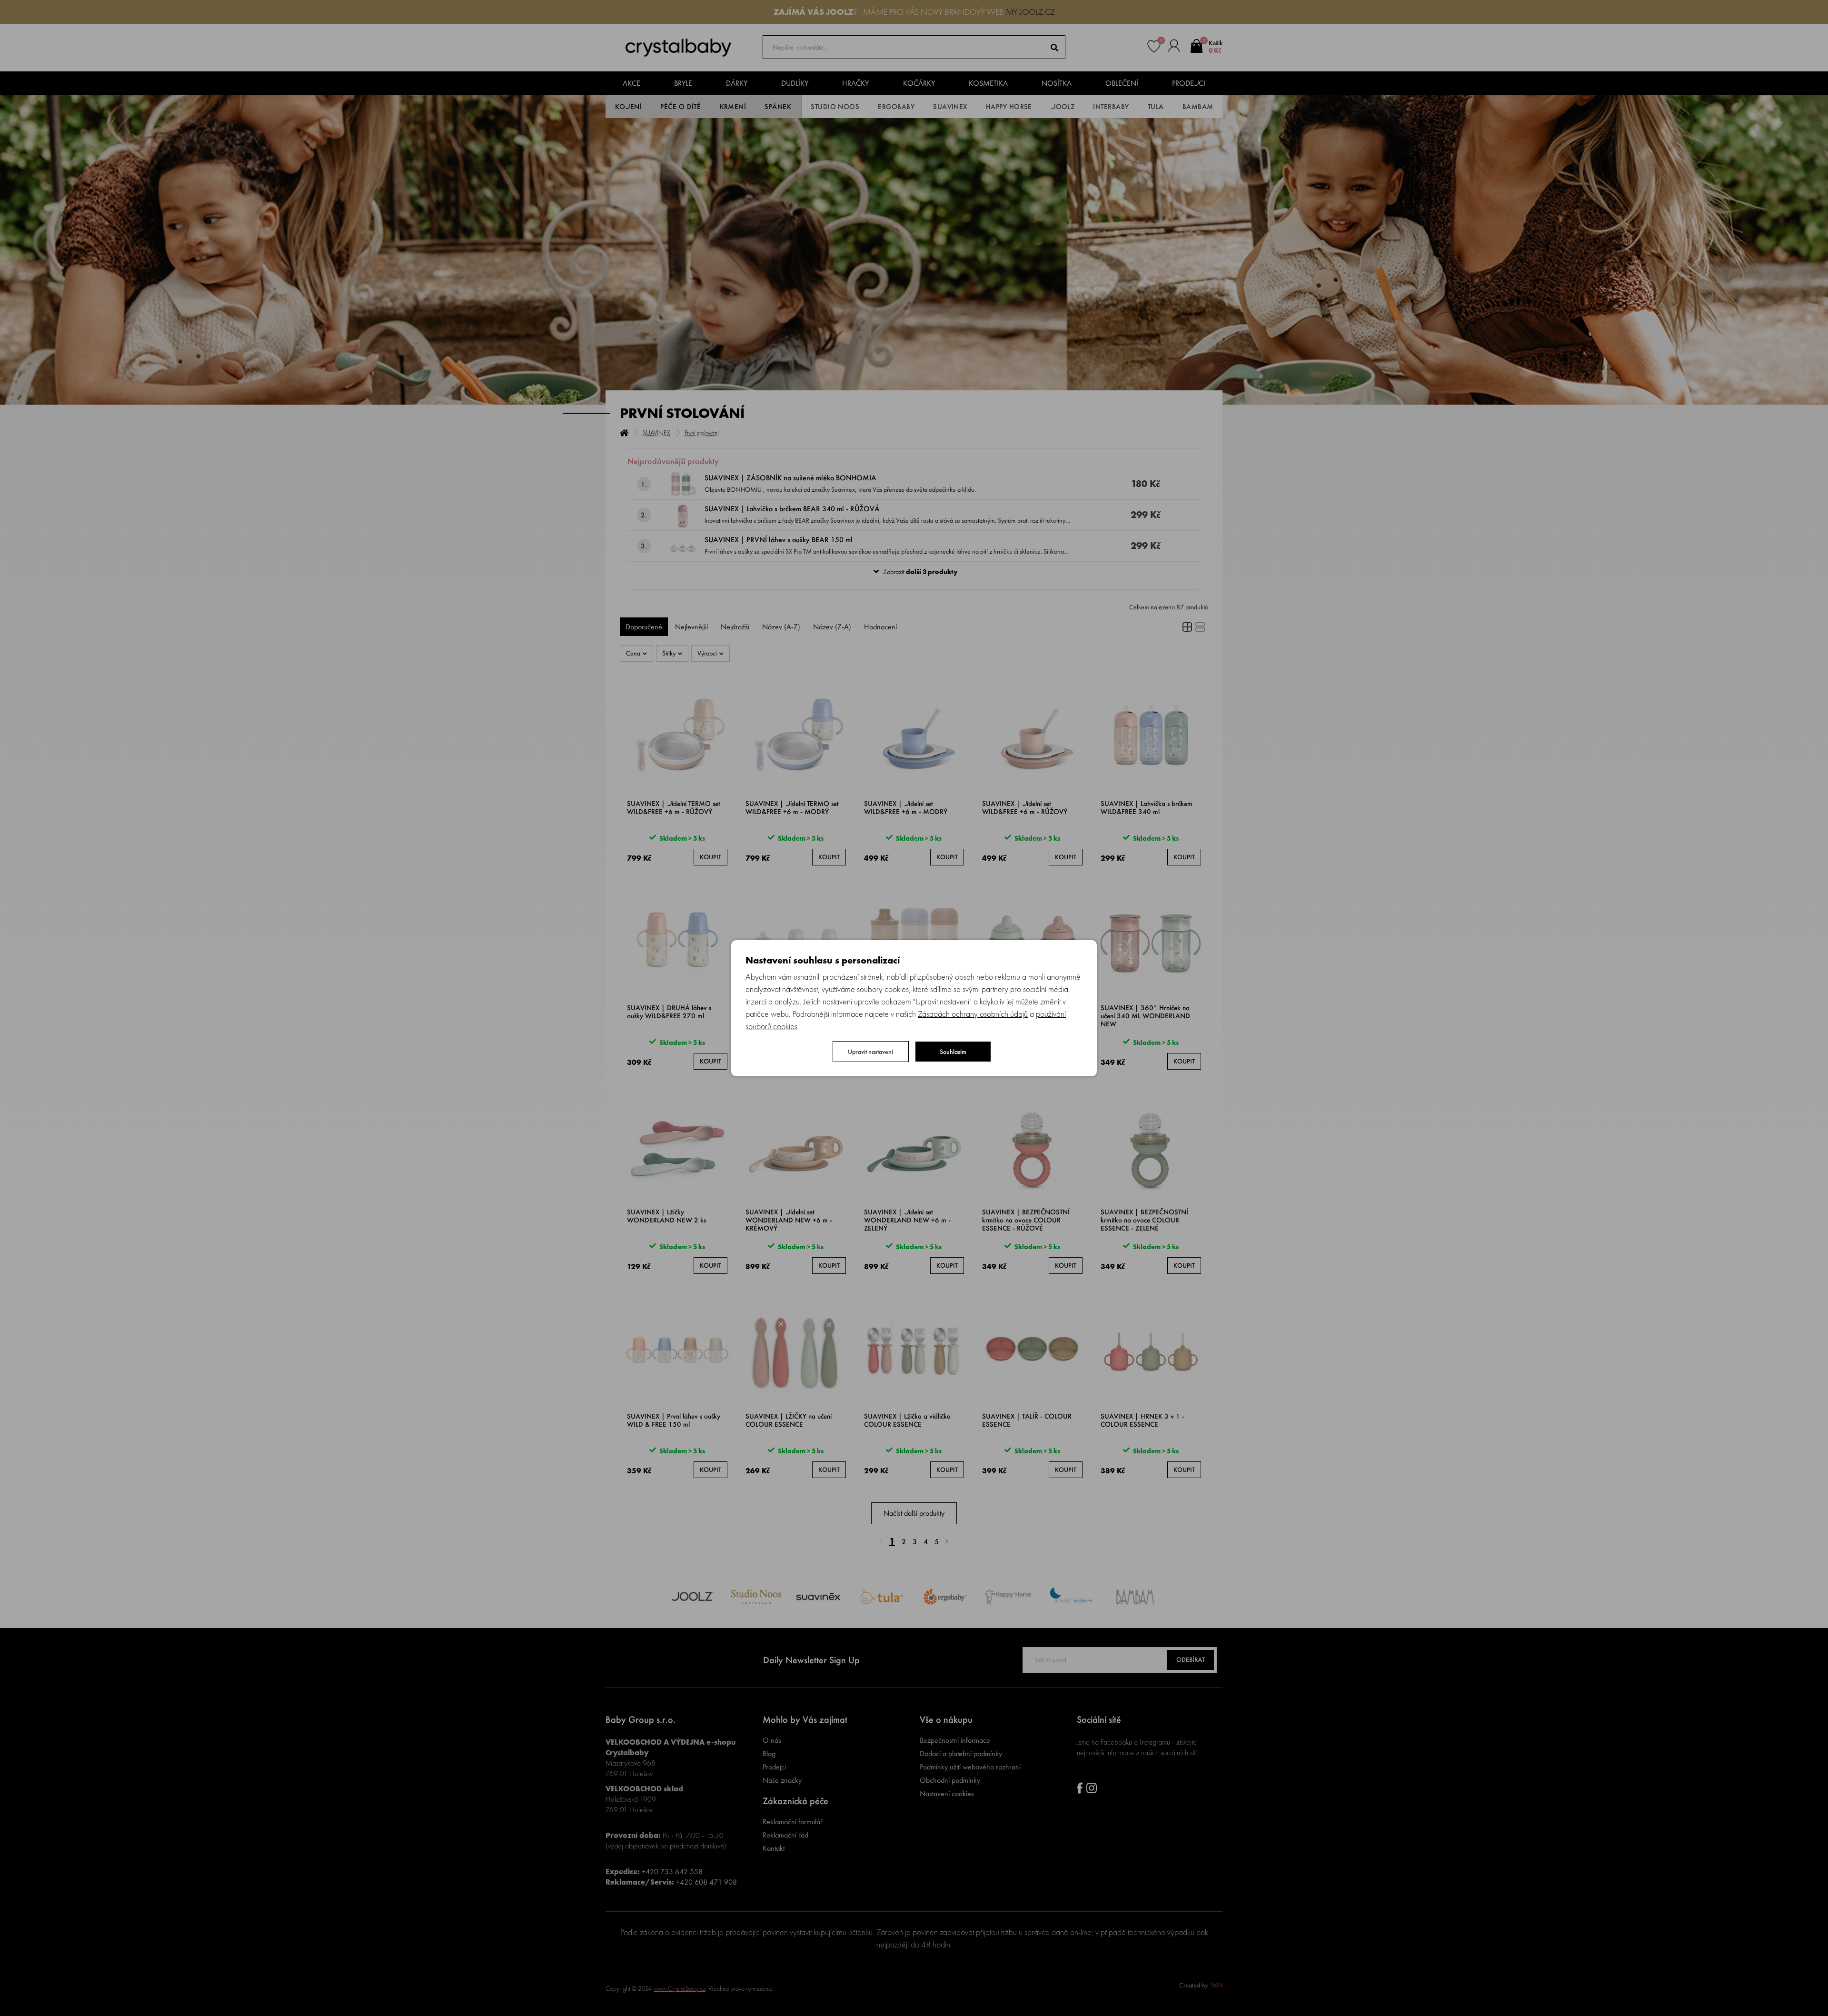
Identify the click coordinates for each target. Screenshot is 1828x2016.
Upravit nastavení (870, 1052)
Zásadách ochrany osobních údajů (973, 1014)
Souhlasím (953, 1052)
